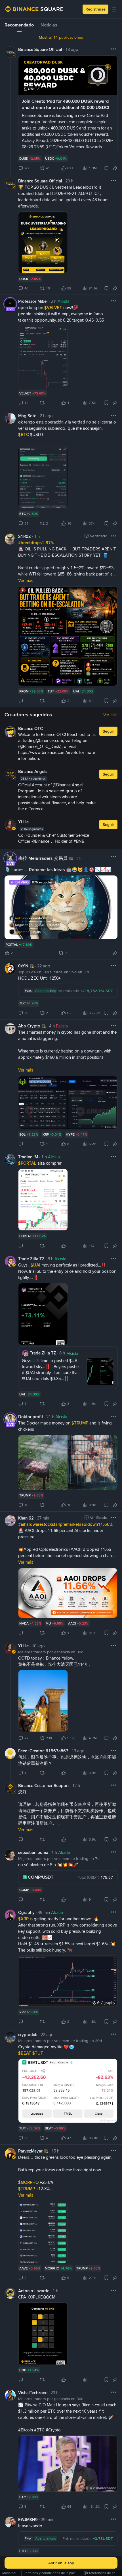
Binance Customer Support (44, 1786)
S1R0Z (25, 536)
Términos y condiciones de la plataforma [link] (54, 2573)
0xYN (23, 966)
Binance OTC (30, 729)
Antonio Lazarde (34, 2291)
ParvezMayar (30, 2151)
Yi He (23, 822)
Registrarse (95, 9)
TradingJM (28, 1157)
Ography (26, 1913)
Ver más (110, 715)
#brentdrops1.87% (36, 543)
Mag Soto (27, 416)
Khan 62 (26, 1518)
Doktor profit (31, 1417)
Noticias (49, 25)
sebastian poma (33, 1853)
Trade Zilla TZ (31, 1259)
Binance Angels (33, 772)
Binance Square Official (40, 50)
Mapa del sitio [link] (13, 2573)
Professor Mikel (33, 301)
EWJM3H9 (28, 2520)
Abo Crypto (29, 1026)
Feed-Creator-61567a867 (43, 1751)
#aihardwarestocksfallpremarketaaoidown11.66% (65, 1524)
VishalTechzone (33, 2393)
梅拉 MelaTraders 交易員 (43, 858)
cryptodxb (28, 2035)
